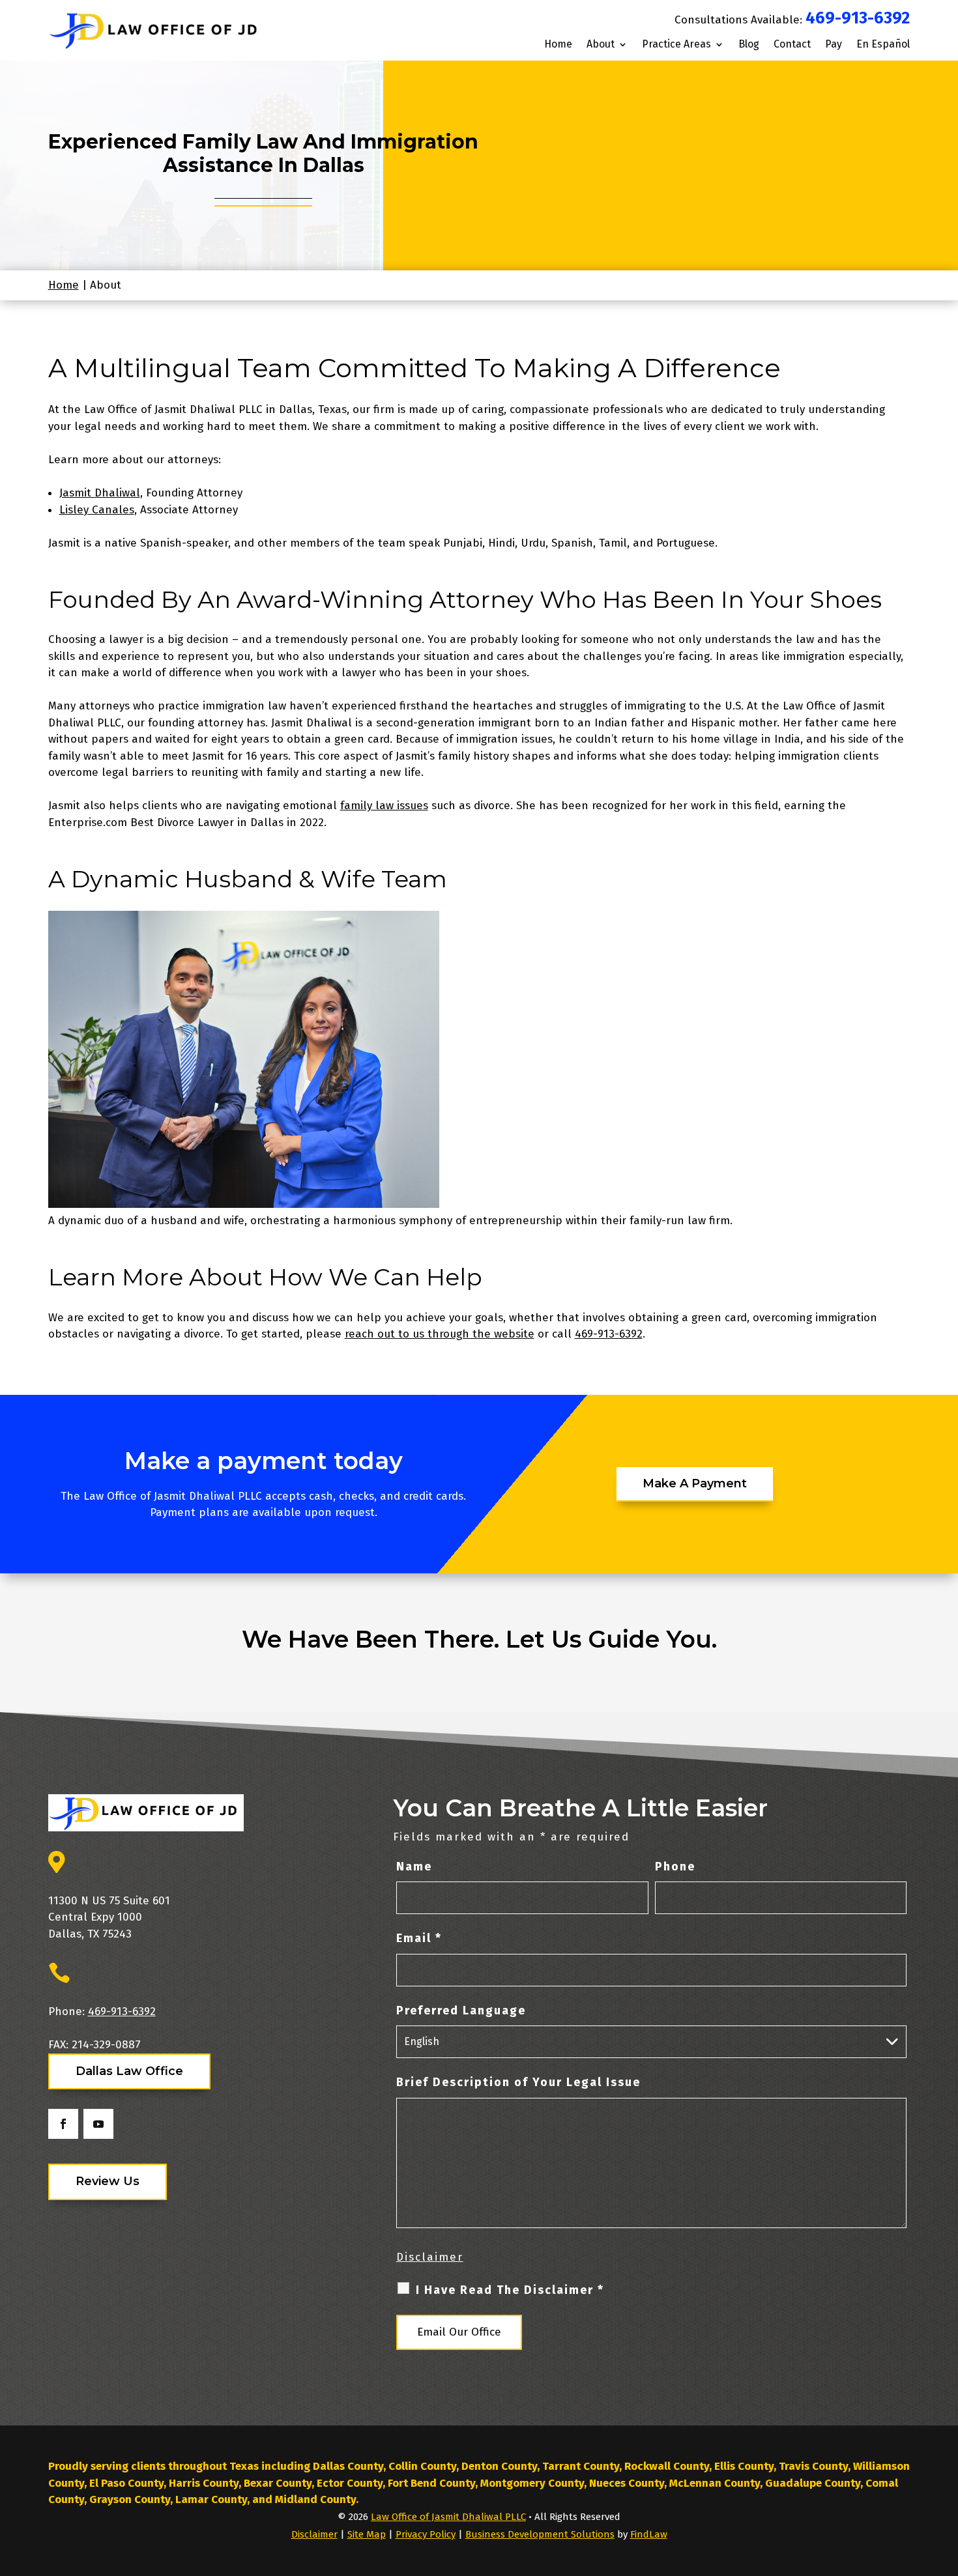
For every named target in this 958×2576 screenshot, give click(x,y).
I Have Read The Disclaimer (510, 2290)
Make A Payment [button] (695, 1483)
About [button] (601, 45)
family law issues (384, 806)
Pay (834, 45)
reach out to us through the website (440, 1334)
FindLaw (649, 2534)
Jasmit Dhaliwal (100, 493)
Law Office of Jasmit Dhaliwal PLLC (448, 2517)
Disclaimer (430, 2257)
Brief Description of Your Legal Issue (518, 2082)
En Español (883, 45)
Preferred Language (461, 2011)
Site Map (367, 2534)
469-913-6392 (858, 18)
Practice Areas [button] (676, 45)
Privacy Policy (426, 2534)
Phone (675, 1867)
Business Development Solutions (540, 2534)
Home (558, 45)
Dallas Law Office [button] (129, 2071)
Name (414, 1867)
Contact (792, 45)
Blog (749, 45)
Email (419, 1938)
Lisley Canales (97, 510)
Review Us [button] (108, 2181)
